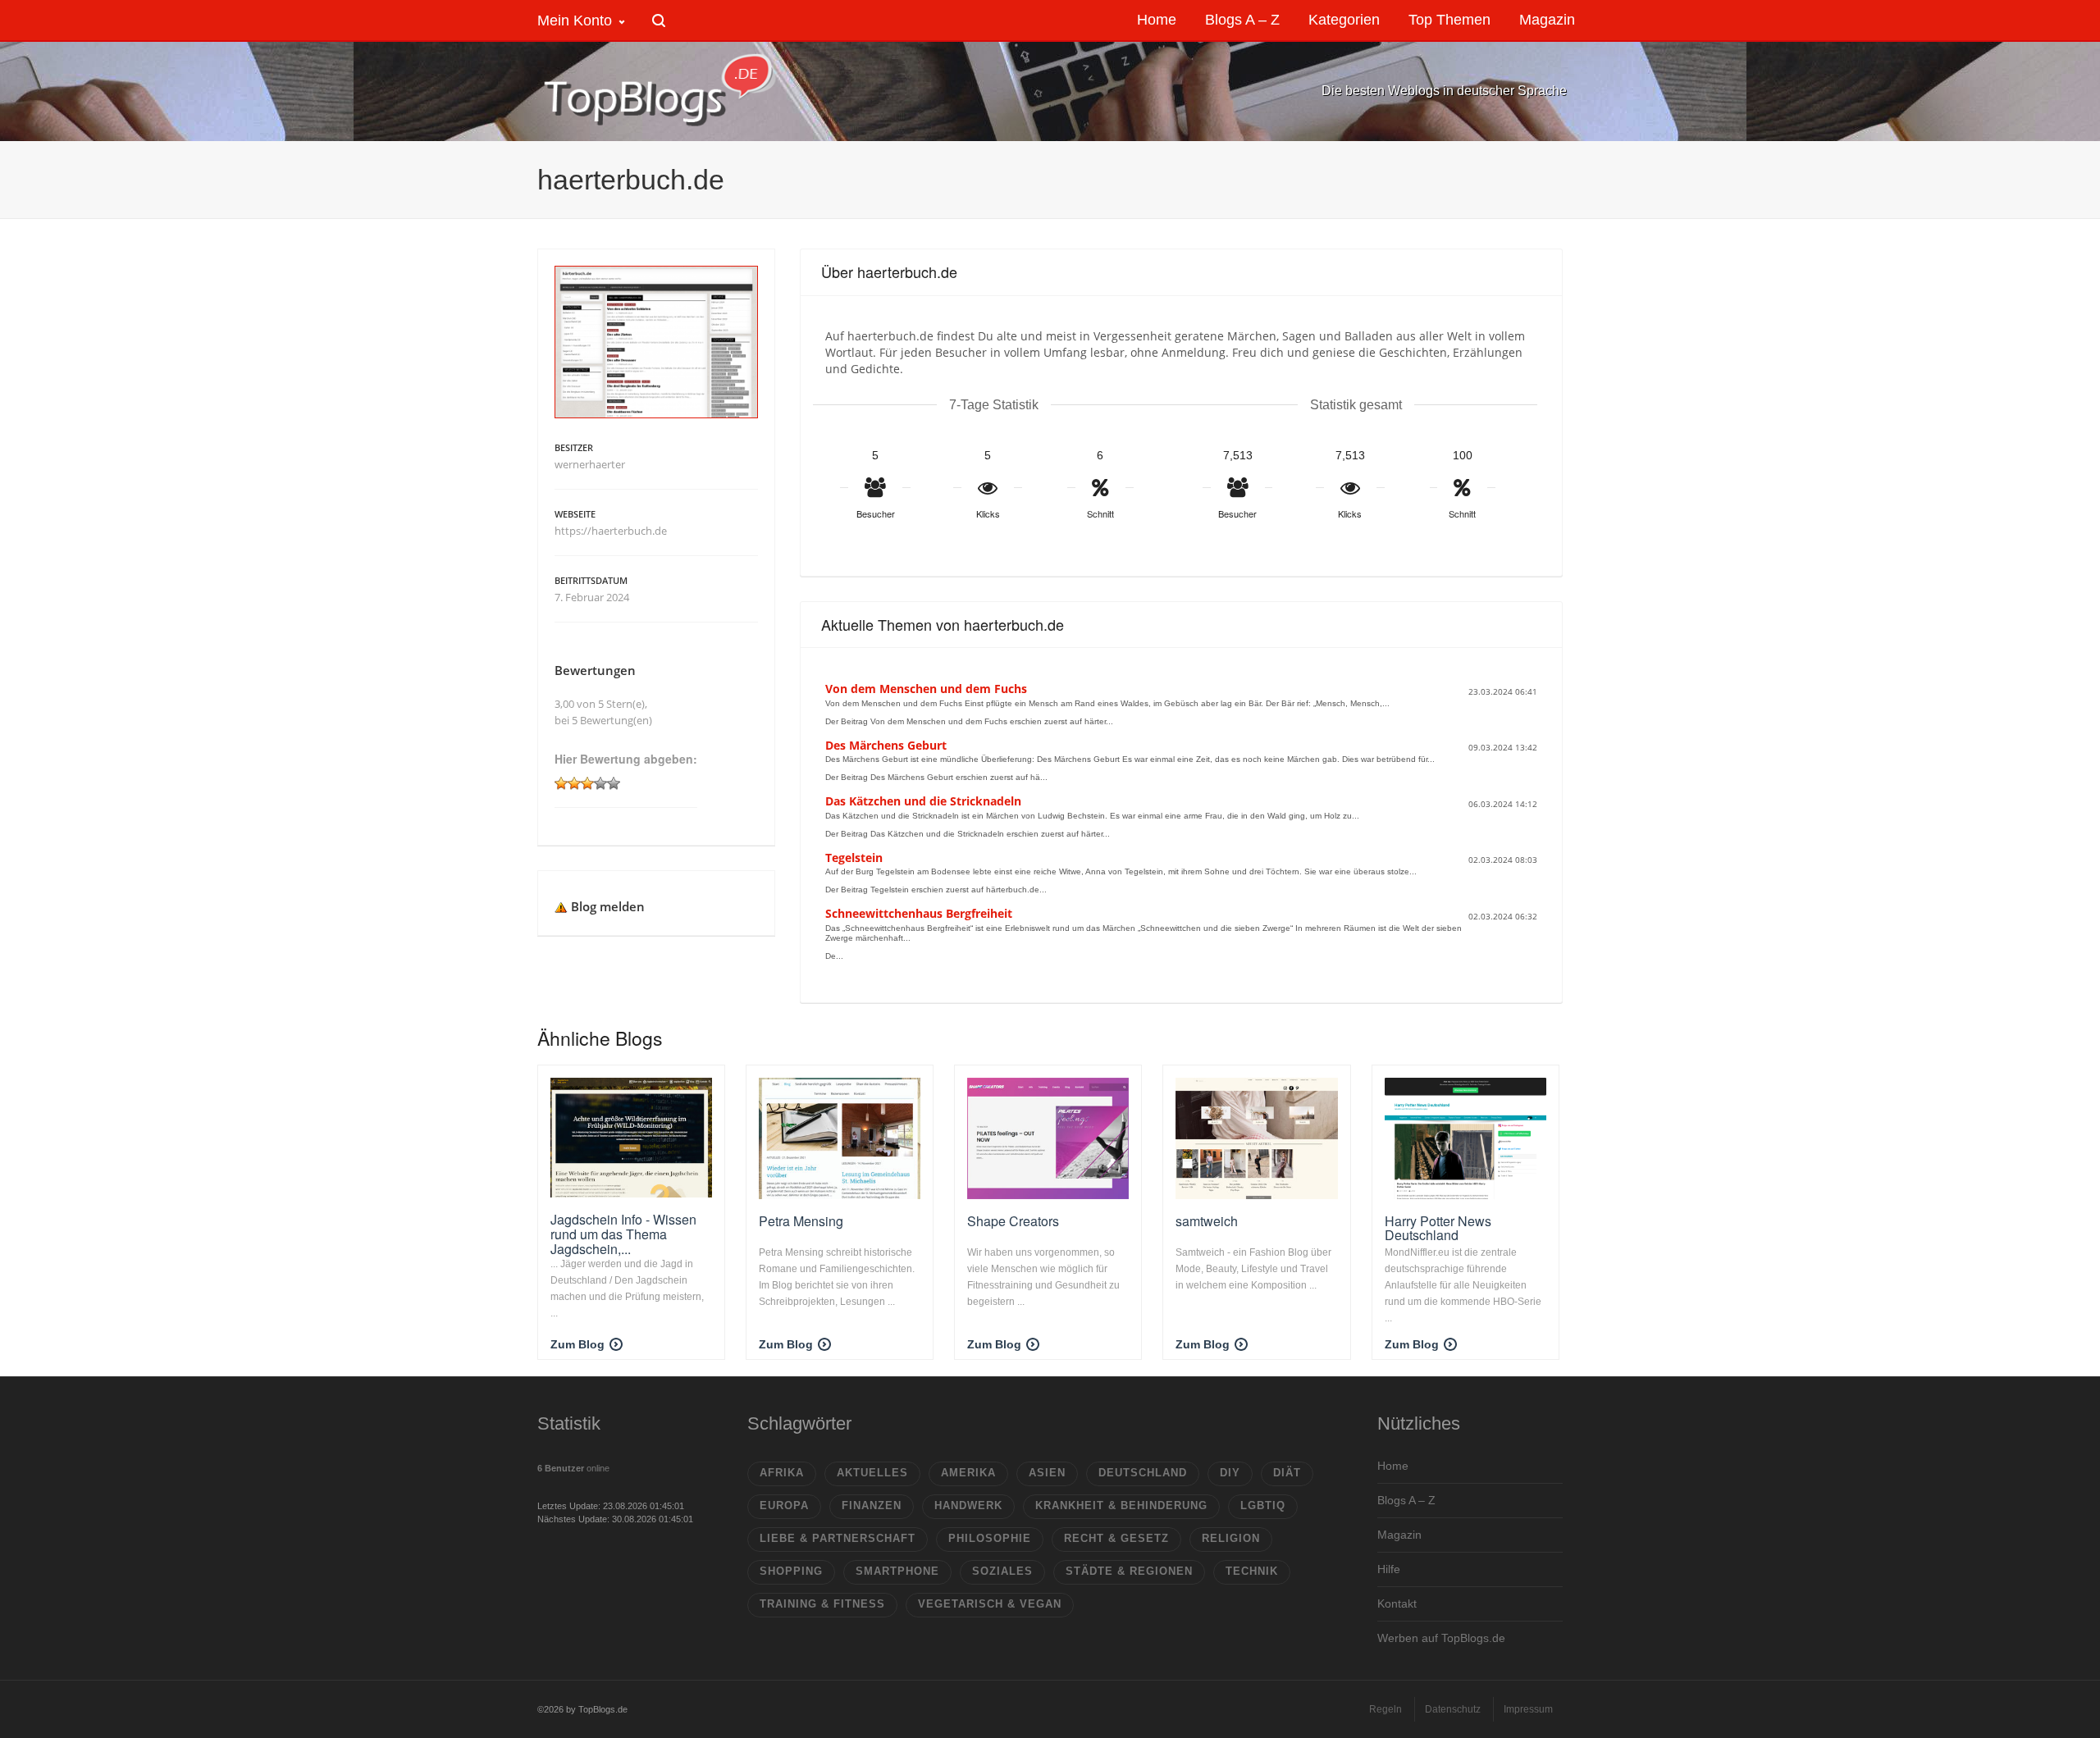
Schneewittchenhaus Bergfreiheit (919, 913)
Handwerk (968, 1505)
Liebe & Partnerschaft (838, 1538)
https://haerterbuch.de (611, 531)
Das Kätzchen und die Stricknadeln (923, 801)
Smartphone (897, 1571)
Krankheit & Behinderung (1121, 1505)
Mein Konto (575, 21)
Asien (1047, 1473)
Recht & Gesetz (1116, 1538)
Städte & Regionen (1129, 1571)
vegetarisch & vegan (990, 1604)
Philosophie (990, 1538)
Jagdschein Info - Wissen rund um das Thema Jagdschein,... (623, 1234)
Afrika (782, 1473)
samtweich (1207, 1221)
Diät (1287, 1473)
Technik (1252, 1571)
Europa (784, 1505)
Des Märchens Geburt (886, 745)
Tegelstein (854, 858)
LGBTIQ (1263, 1505)
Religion (1231, 1538)
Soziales (1002, 1571)
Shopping (791, 1571)
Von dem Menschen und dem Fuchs (926, 689)
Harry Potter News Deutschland (1438, 1228)
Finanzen (872, 1505)
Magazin (1399, 1535)
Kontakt (1397, 1603)
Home (1393, 1466)
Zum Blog (577, 1344)
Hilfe (1389, 1569)
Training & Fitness (822, 1604)
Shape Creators (1013, 1221)
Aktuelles (872, 1473)
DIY (1230, 1473)
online (573, 1468)
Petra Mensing (801, 1221)
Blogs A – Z (1406, 1500)
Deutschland (1143, 1473)
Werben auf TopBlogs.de (1441, 1638)
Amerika (968, 1473)
